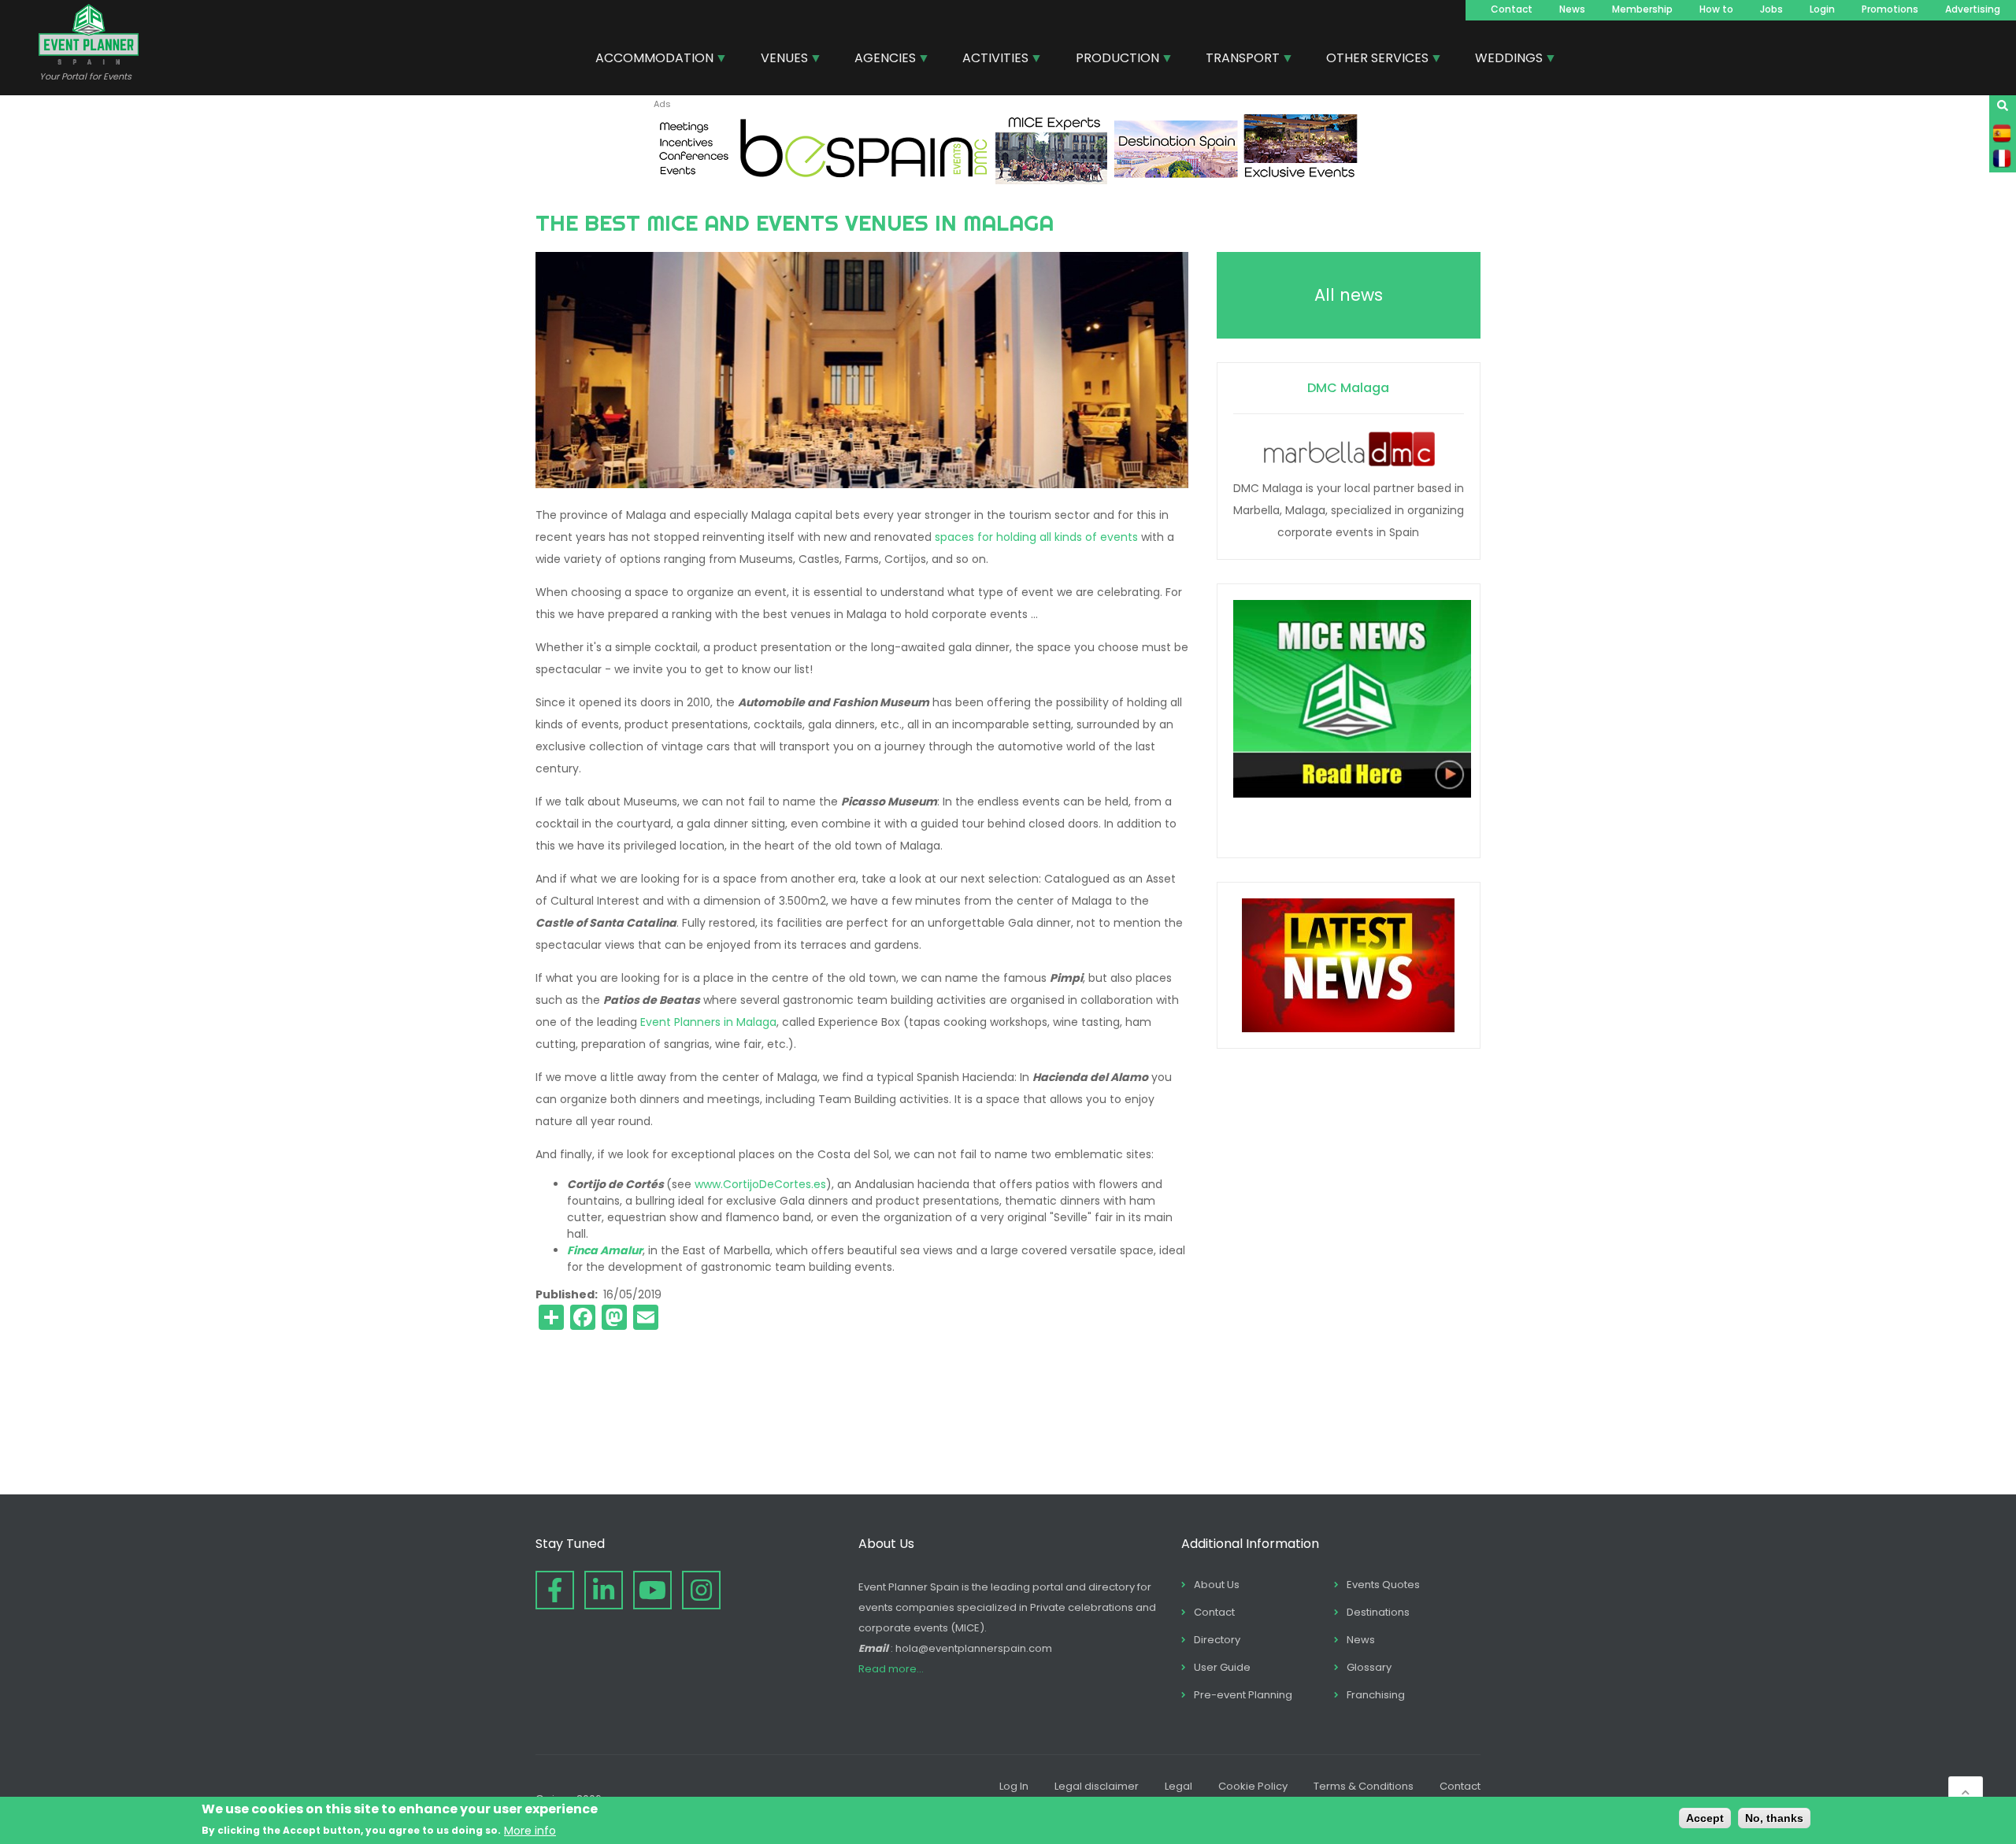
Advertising (1973, 9)
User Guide (1222, 1667)
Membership (1642, 9)
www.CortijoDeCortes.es (760, 1184)
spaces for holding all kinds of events (1036, 537)
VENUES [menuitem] (778, 60)
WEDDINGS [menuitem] (1503, 60)
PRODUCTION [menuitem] (1112, 60)
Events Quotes (1383, 1585)
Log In (1014, 1786)
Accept (1705, 1818)
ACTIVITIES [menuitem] (989, 60)
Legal (1178, 1786)
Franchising (1376, 1695)
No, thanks (1774, 1818)
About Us (1217, 1585)
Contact (1512, 9)
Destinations (1378, 1612)
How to (1716, 9)
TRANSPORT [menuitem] (1237, 60)
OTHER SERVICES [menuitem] (1371, 60)
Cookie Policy (1253, 1786)
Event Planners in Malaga (708, 1022)
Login (1822, 9)
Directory (1217, 1640)
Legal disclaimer (1097, 1786)
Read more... (891, 1669)
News (1572, 9)
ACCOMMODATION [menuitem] (649, 60)
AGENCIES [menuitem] (879, 60)
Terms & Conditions (1364, 1786)
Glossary (1369, 1667)
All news (1349, 295)
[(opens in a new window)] (1008, 180)
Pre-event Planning (1243, 1695)
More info (530, 1830)
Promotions (1890, 9)
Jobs (1771, 9)
